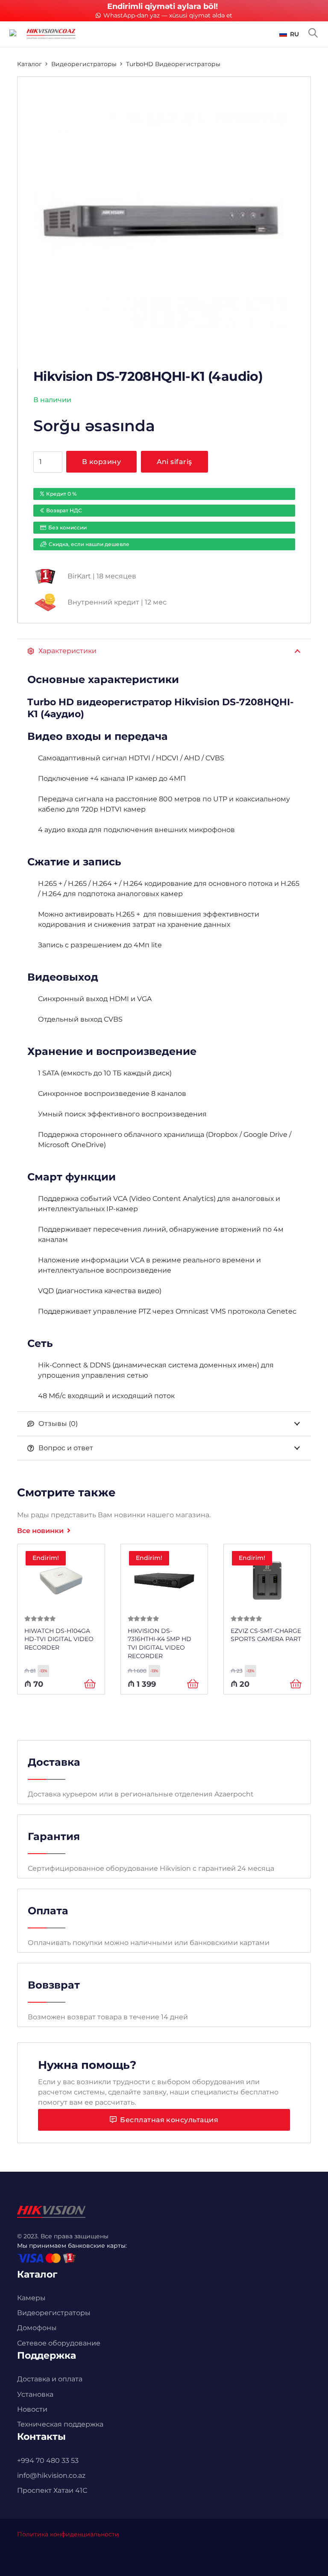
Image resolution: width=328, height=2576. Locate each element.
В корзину (101, 462)
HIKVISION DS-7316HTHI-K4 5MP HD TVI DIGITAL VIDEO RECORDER (160, 1643)
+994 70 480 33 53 (48, 2461)
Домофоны (37, 2328)
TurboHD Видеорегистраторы (173, 64)
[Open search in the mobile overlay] (313, 33)
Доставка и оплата (50, 2379)
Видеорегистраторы (84, 64)
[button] (289, 34)
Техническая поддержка (60, 2424)
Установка (35, 2394)
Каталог (29, 64)
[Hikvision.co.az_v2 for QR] (51, 34)
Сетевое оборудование (59, 2343)
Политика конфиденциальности (68, 2534)
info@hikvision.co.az (51, 2475)
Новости (32, 2409)
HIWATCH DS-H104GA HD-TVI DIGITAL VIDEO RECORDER (59, 1639)
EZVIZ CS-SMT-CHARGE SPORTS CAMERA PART (266, 1635)
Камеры (31, 2298)
